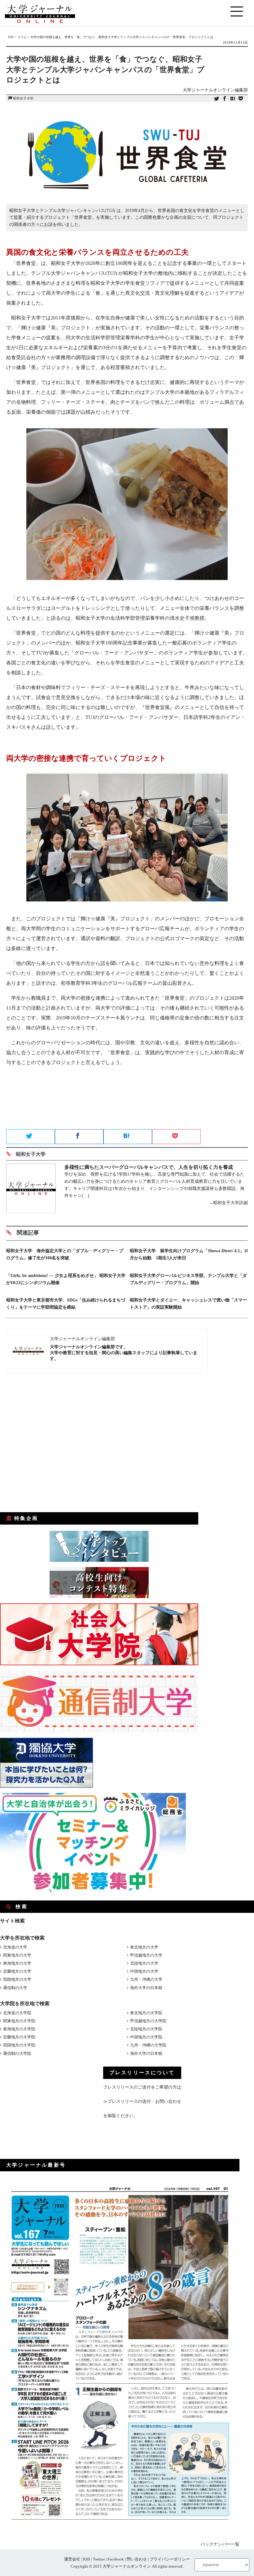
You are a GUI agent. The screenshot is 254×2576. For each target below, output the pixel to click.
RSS (87, 2559)
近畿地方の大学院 (19, 2037)
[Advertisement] (127, 1107)
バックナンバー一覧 (220, 2544)
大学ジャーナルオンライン (127, 2566)
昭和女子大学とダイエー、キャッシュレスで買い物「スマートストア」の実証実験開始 (188, 1304)
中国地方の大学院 (146, 2037)
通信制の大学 (15, 1988)
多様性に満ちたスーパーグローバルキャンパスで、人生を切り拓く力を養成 (149, 1167)
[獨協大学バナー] (46, 1786)
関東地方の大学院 (19, 2021)
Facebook (116, 2559)
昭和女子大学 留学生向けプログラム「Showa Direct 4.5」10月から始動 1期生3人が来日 (189, 1254)
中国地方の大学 (144, 1971)
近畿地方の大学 (17, 1971)
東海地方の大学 (17, 1963)
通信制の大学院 (17, 2053)
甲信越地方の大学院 (148, 2021)
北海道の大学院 (17, 2013)
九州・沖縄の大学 (146, 1979)
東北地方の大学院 (146, 2013)
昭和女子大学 (23, 98)
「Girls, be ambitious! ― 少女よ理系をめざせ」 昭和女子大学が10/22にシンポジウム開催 (66, 1279)
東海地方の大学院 (19, 2029)
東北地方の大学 (144, 1947)
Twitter (99, 2559)
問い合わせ (137, 2559)
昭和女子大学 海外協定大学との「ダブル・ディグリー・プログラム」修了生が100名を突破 (65, 1254)
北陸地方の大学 (144, 1963)
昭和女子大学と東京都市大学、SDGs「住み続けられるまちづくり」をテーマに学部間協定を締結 (66, 1304)
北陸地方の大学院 (146, 2029)
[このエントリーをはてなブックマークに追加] (233, 99)
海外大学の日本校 (146, 1988)
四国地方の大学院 (19, 2045)
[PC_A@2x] (93, 1891)
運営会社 (72, 2559)
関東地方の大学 (17, 1955)
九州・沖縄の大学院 (148, 2045)
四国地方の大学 (17, 1979)
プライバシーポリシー (170, 2559)
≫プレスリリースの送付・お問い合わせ (142, 2101)
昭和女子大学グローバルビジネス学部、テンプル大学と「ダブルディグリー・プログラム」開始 (188, 1279)
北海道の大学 (15, 1947)
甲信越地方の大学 (146, 1955)
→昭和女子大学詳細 (228, 1203)
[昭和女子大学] (31, 1189)
